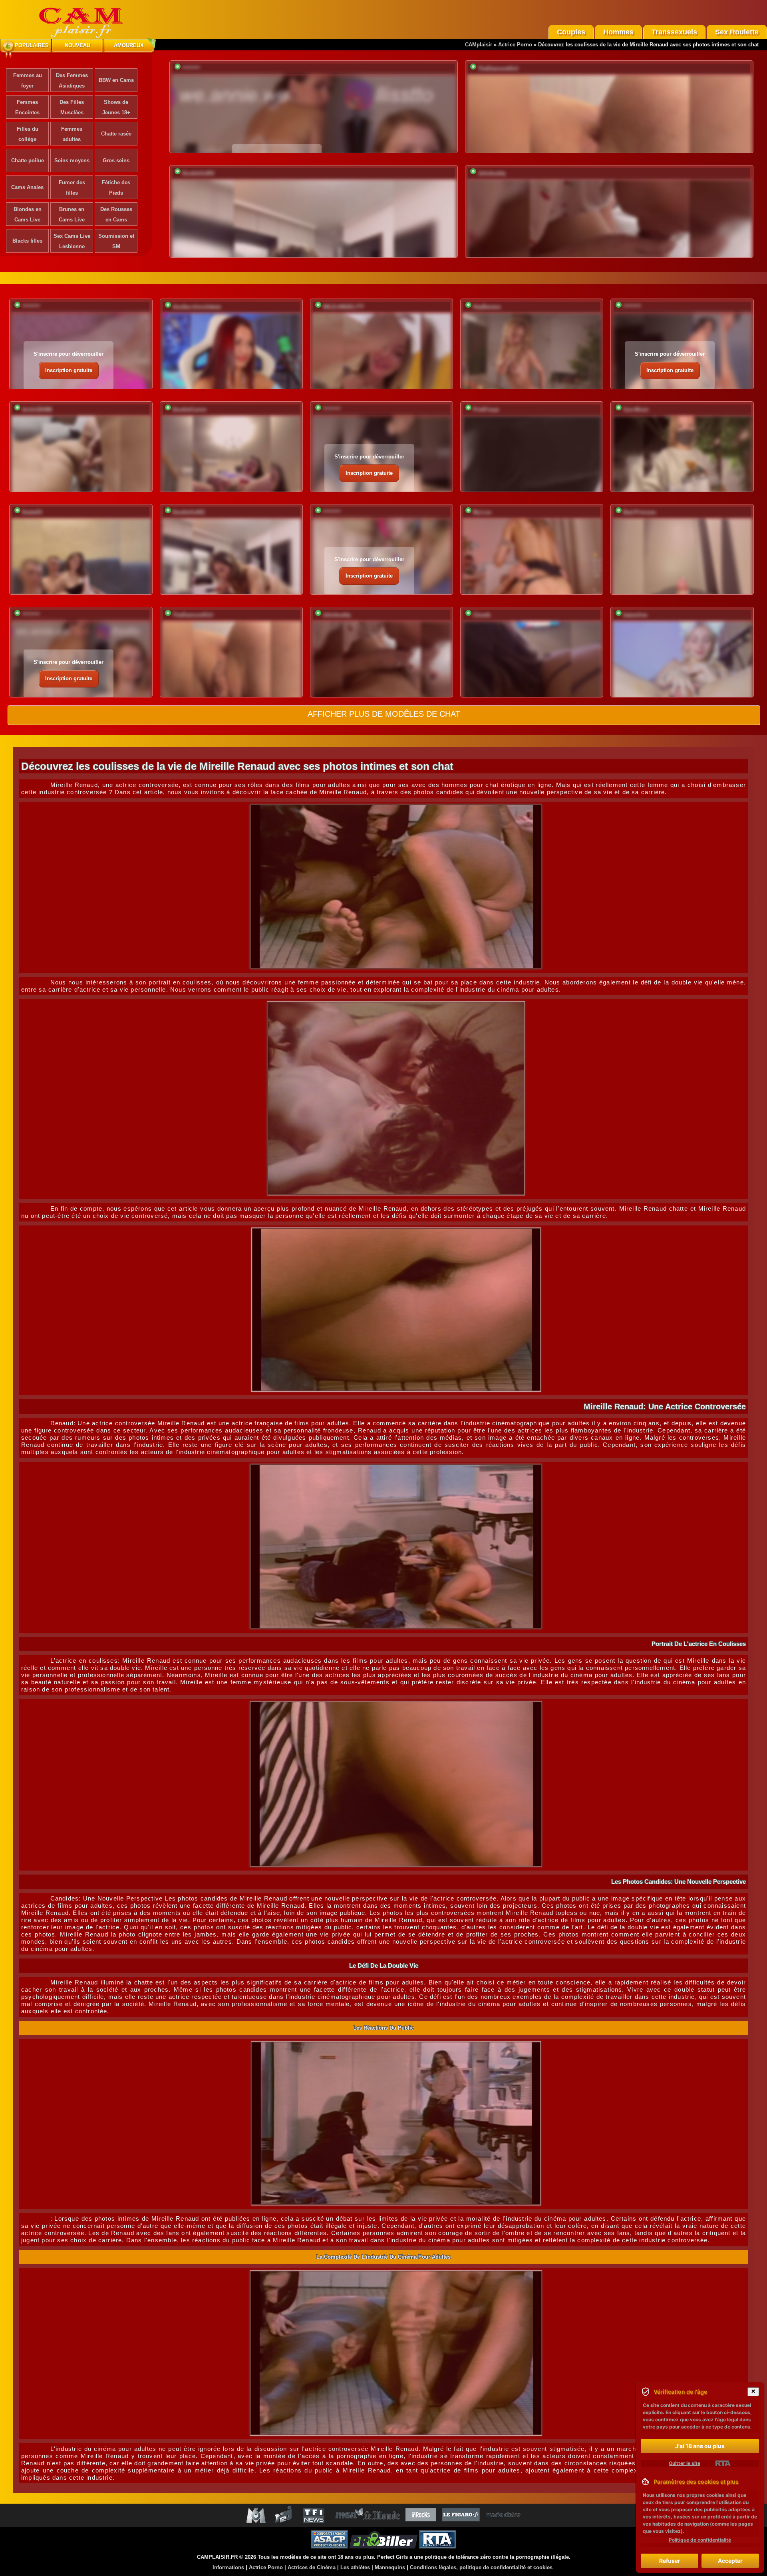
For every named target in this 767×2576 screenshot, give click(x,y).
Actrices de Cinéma (312, 2567)
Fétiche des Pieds (116, 188)
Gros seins (116, 160)
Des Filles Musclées (72, 107)
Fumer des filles (72, 188)
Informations (228, 2567)
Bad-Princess (640, 512)
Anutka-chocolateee (197, 307)
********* (191, 69)
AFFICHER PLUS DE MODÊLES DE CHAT (384, 714)
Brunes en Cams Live (72, 214)
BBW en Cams (116, 80)
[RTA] (723, 2463)
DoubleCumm (190, 409)
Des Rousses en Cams (116, 214)
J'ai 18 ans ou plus (700, 2446)
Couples (571, 32)
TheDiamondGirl (498, 69)
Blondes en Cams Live (28, 214)
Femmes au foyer (28, 81)
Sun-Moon (636, 409)
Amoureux (129, 45)
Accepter (730, 2561)
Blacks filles (27, 241)
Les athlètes (355, 2567)
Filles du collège (28, 134)
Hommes (618, 32)
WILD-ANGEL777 (343, 307)
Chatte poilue (28, 160)
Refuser (670, 2561)
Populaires (32, 45)
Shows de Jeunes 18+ (116, 107)
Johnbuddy (492, 173)
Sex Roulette (737, 32)
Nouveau (77, 45)
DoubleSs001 (198, 173)
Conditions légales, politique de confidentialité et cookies (481, 2567)
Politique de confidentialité (700, 2540)
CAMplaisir (479, 45)
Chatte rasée (116, 134)
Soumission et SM (116, 241)
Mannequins (390, 2567)
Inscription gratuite (69, 370)
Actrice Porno (515, 45)
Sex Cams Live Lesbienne (72, 241)
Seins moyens (72, 160)
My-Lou (482, 512)
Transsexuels (674, 32)
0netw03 (32, 512)
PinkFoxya (486, 409)
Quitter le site (685, 2463)
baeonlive (635, 615)
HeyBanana (487, 307)
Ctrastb (482, 615)
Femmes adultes (72, 134)
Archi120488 (37, 409)
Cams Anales (27, 187)
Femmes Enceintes (27, 107)
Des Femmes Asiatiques (72, 81)
